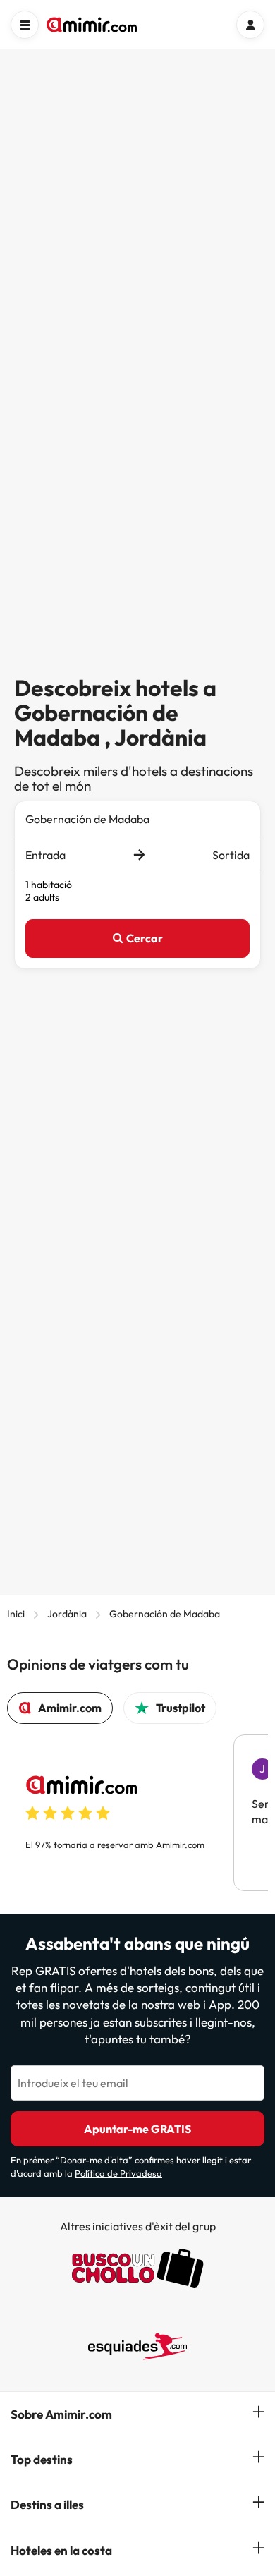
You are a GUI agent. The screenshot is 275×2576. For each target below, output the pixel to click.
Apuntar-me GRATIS (137, 2129)
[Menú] (25, 25)
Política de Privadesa (118, 2173)
